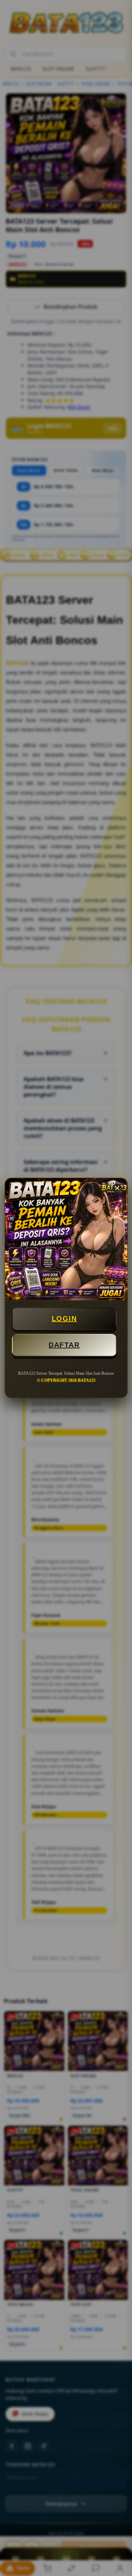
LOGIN (64, 1319)
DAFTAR (64, 1345)
